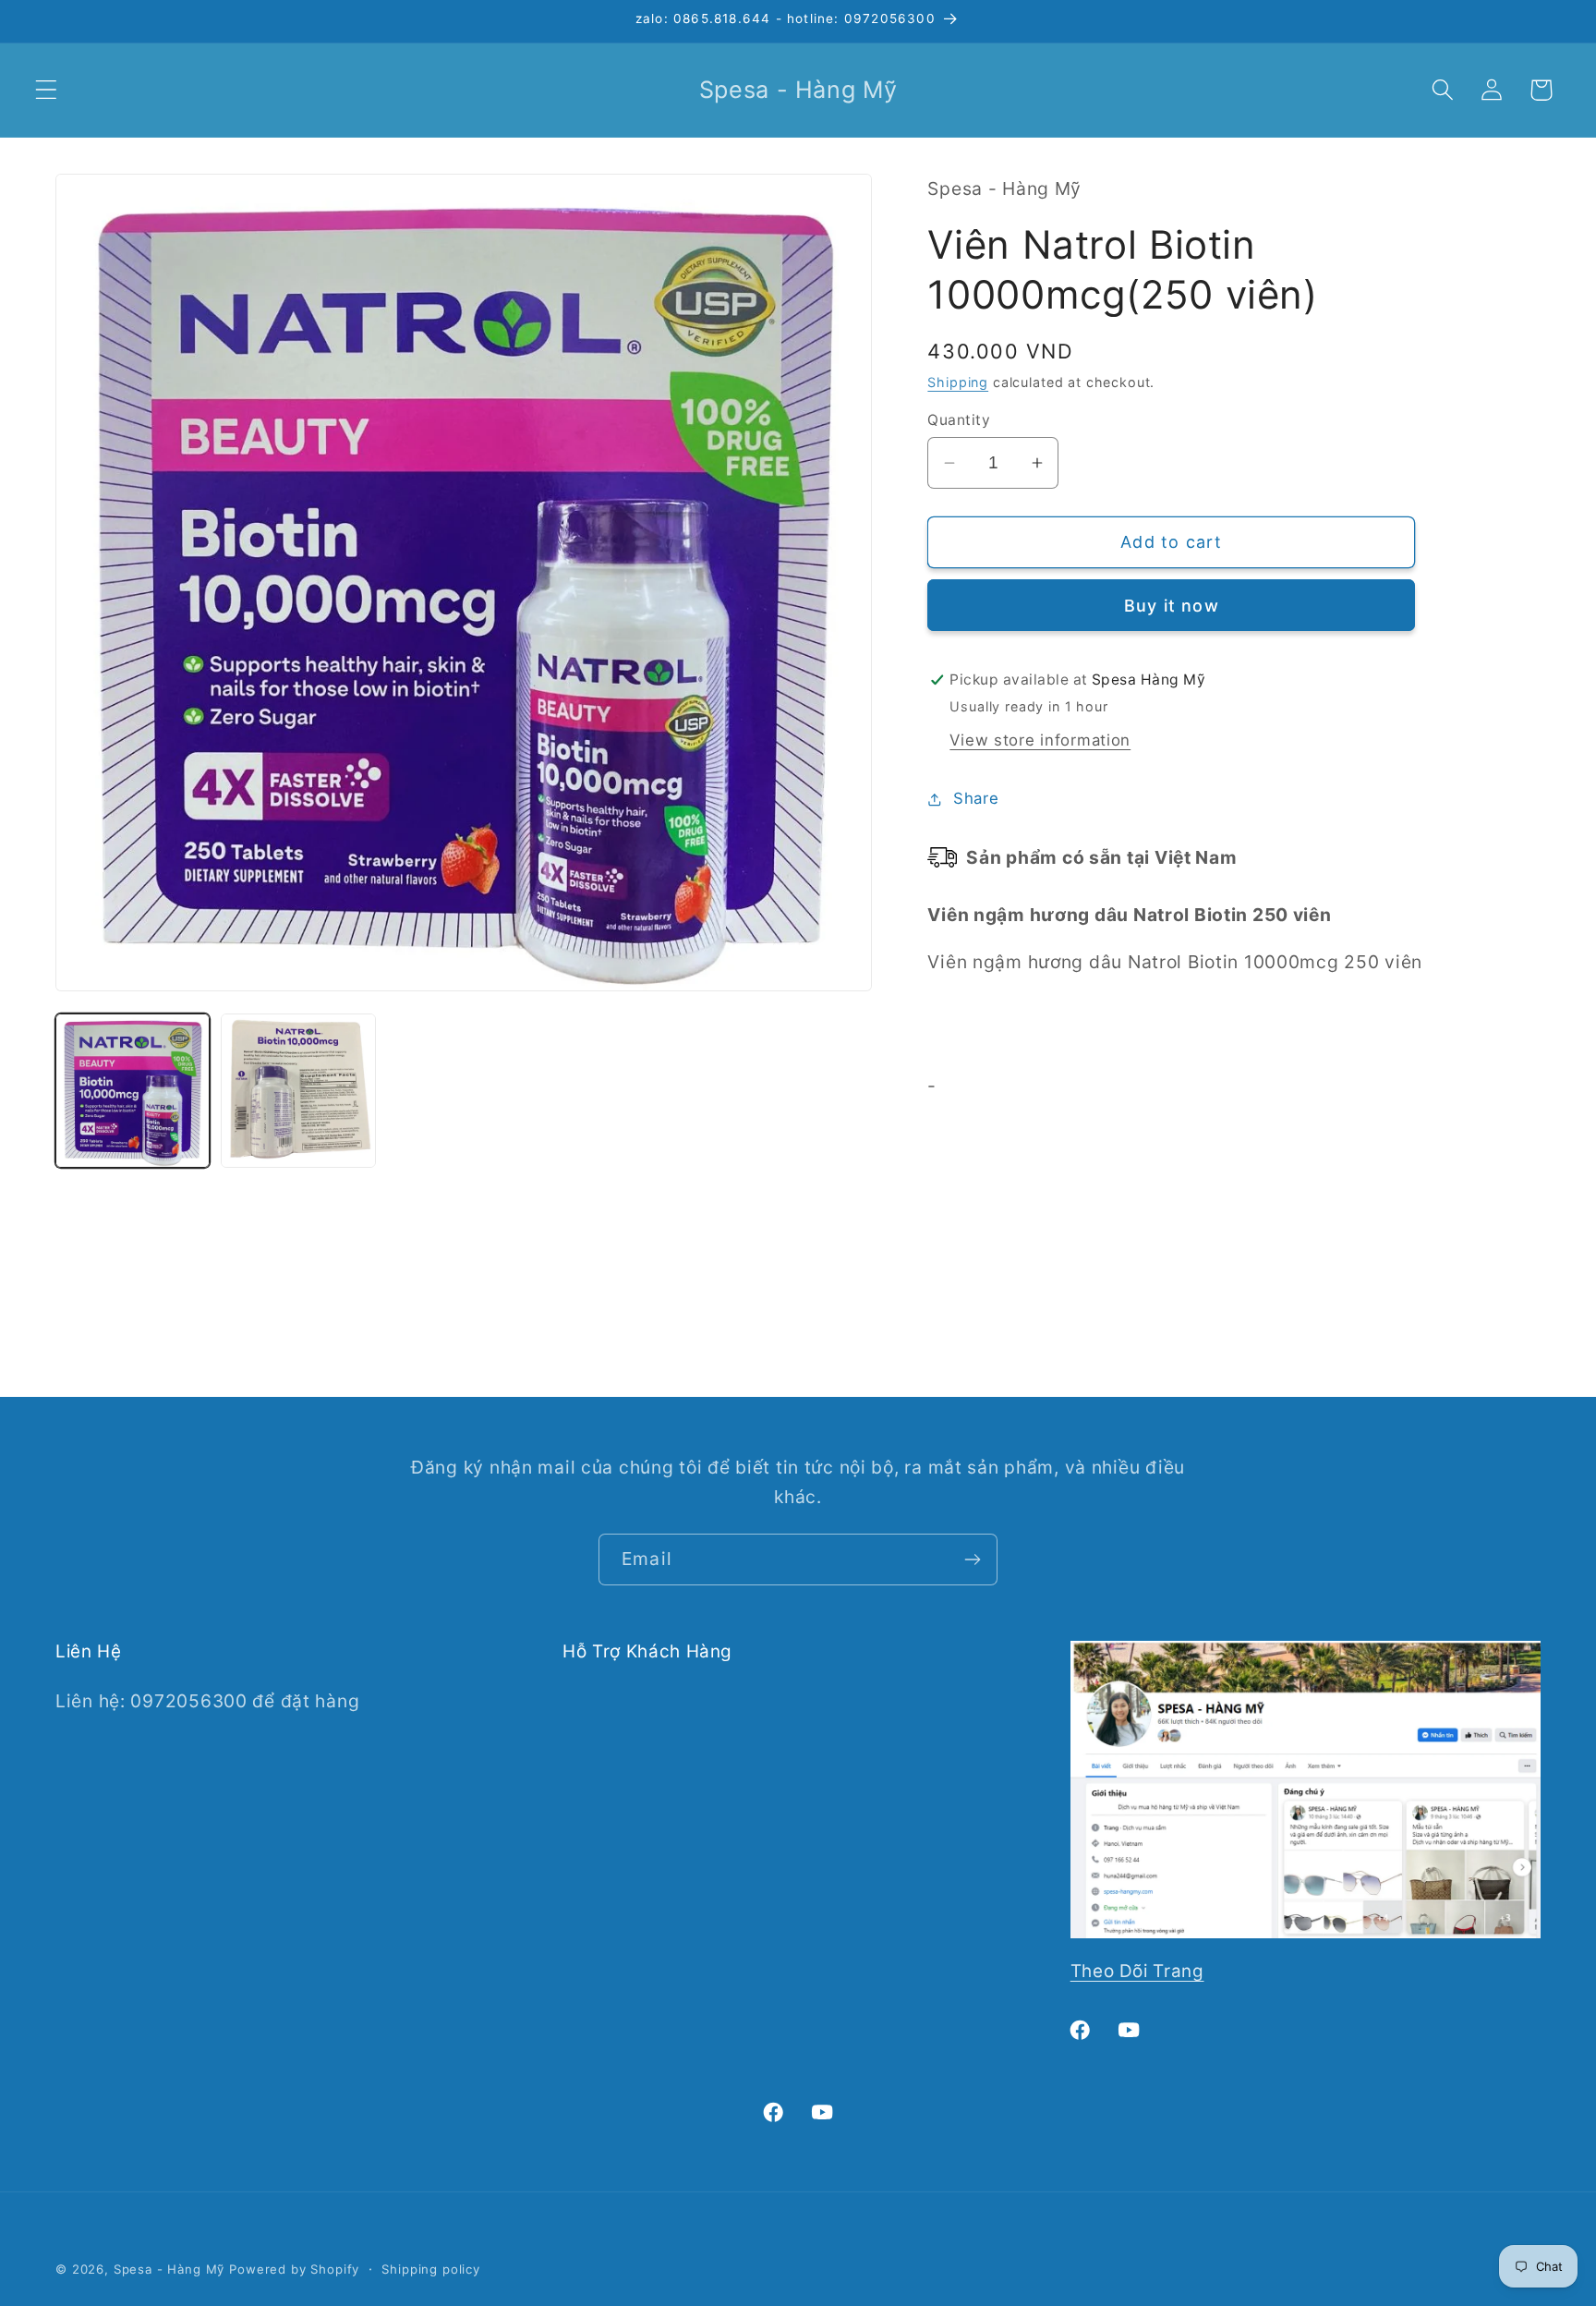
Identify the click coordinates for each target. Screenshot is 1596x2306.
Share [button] (976, 799)
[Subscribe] (972, 1560)
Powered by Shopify (294, 2269)
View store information (1040, 741)
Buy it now (1172, 606)
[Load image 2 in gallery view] (298, 1091)
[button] (47, 90)
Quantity (959, 420)
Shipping (958, 382)
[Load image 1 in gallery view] (133, 1091)
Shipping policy (431, 2269)
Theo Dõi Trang (1137, 1971)
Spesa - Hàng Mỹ (169, 2269)
